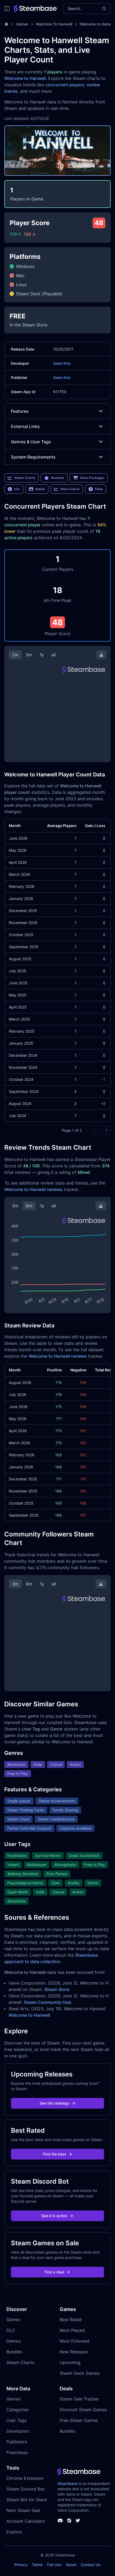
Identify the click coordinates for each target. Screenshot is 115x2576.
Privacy (21, 2565)
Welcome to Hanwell (25, 78)
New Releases (74, 2352)
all (54, 655)
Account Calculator (26, 2521)
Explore (14, 2532)
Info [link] (17, 489)
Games (22, 24)
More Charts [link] (70, 489)
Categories (18, 2410)
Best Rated (71, 2320)
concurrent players (65, 85)
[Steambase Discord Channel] (60, 2521)
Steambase (68, 2483)
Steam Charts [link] (25, 478)
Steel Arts (62, 363)
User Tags (17, 2420)
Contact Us (91, 2565)
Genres (14, 2399)
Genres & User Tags (31, 442)
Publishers (17, 2442)
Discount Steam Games (83, 2410)
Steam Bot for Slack (27, 2500)
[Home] (6, 24)
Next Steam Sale (23, 2510)
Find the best (54, 2154)
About (71, 2565)
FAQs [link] (99, 489)
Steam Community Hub (47, 2002)
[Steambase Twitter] (78, 2521)
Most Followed (74, 2341)
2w (15, 655)
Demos (14, 2341)
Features (20, 411)
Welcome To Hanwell (54, 24)
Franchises (17, 2452)
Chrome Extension (25, 2478)
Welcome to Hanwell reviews (33, 1189)
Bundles (14, 2352)
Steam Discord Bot (26, 2489)
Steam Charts (20, 2362)
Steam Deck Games (80, 2373)
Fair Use (54, 2565)
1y (42, 655)
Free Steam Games (79, 2420)
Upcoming (70, 2362)
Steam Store (57, 1989)
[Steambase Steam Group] (69, 2521)
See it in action (54, 2216)
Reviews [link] (57, 478)
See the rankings (54, 2103)
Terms (37, 2565)
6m (29, 1206)
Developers (18, 2431)
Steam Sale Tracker (79, 2399)
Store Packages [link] (92, 478)
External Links (25, 426)
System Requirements (33, 457)
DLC (11, 2330)
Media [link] (40, 489)
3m (29, 655)
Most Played (72, 2330)
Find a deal (54, 2272)
